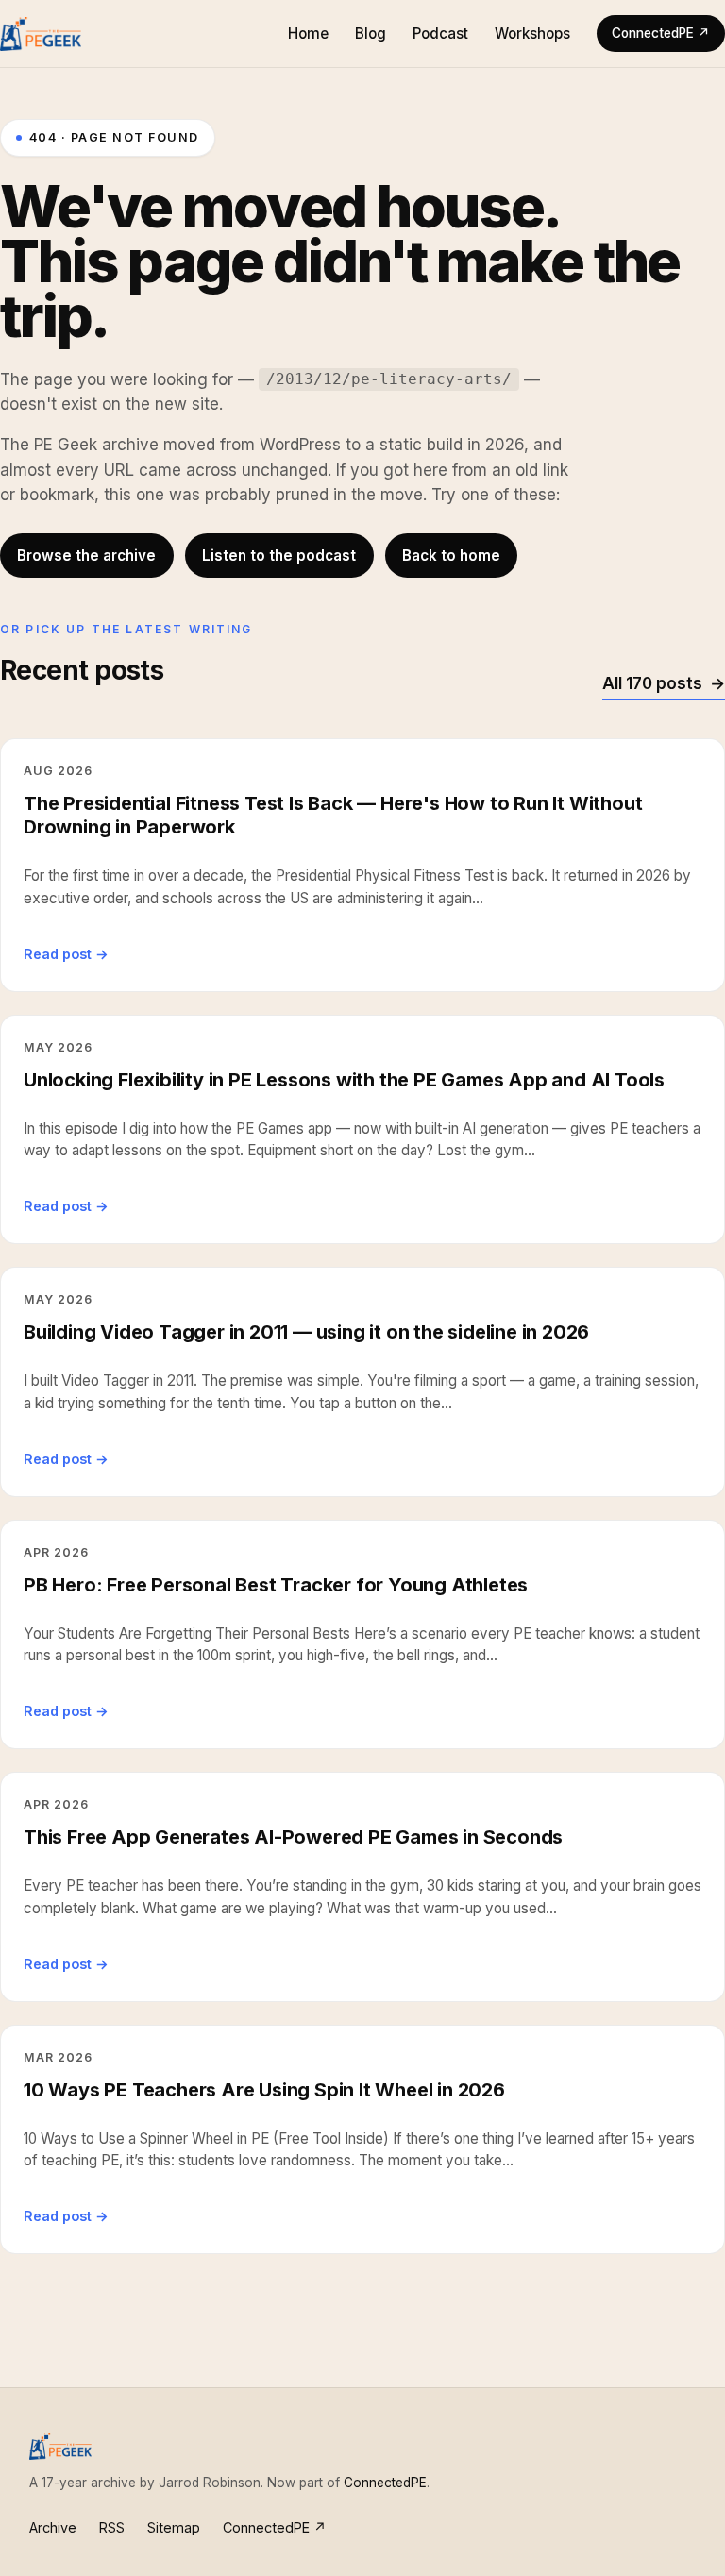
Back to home (451, 556)
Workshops (532, 34)
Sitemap (174, 2527)
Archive (53, 2527)
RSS (112, 2527)
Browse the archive (86, 556)
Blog (371, 34)
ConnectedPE (385, 2483)
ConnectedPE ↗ (661, 33)
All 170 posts (652, 683)
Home (308, 34)
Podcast (440, 34)
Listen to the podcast (279, 556)
